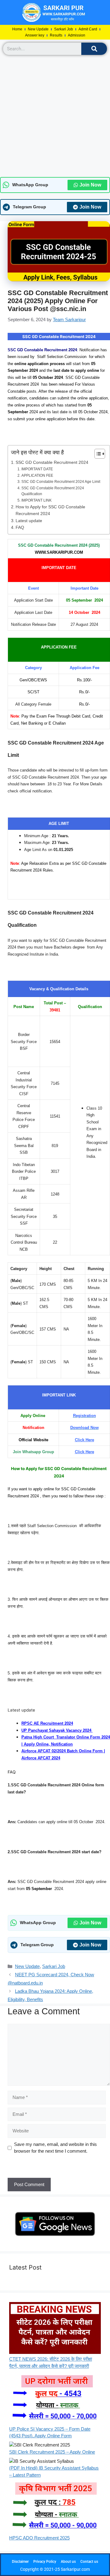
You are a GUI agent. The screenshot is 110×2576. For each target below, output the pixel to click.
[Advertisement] (55, 116)
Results (56, 35)
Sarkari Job (64, 29)
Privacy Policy (45, 2562)
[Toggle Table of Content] (97, 454)
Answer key (35, 35)
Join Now (90, 185)
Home (17, 29)
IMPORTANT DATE (37, 469)
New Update (38, 29)
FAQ (20, 528)
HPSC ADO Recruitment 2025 (39, 2538)
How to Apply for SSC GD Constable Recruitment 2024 (50, 510)
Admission (77, 35)
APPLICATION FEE (37, 476)
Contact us (89, 2562)
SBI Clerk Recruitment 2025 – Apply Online (52, 2452)
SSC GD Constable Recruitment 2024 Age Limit (61, 482)
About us (68, 2562)
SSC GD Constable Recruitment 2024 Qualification (53, 491)
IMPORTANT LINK (36, 500)
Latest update (29, 521)
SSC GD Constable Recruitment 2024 (52, 462)
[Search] (94, 49)
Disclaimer (20, 2562)
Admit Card (88, 29)
